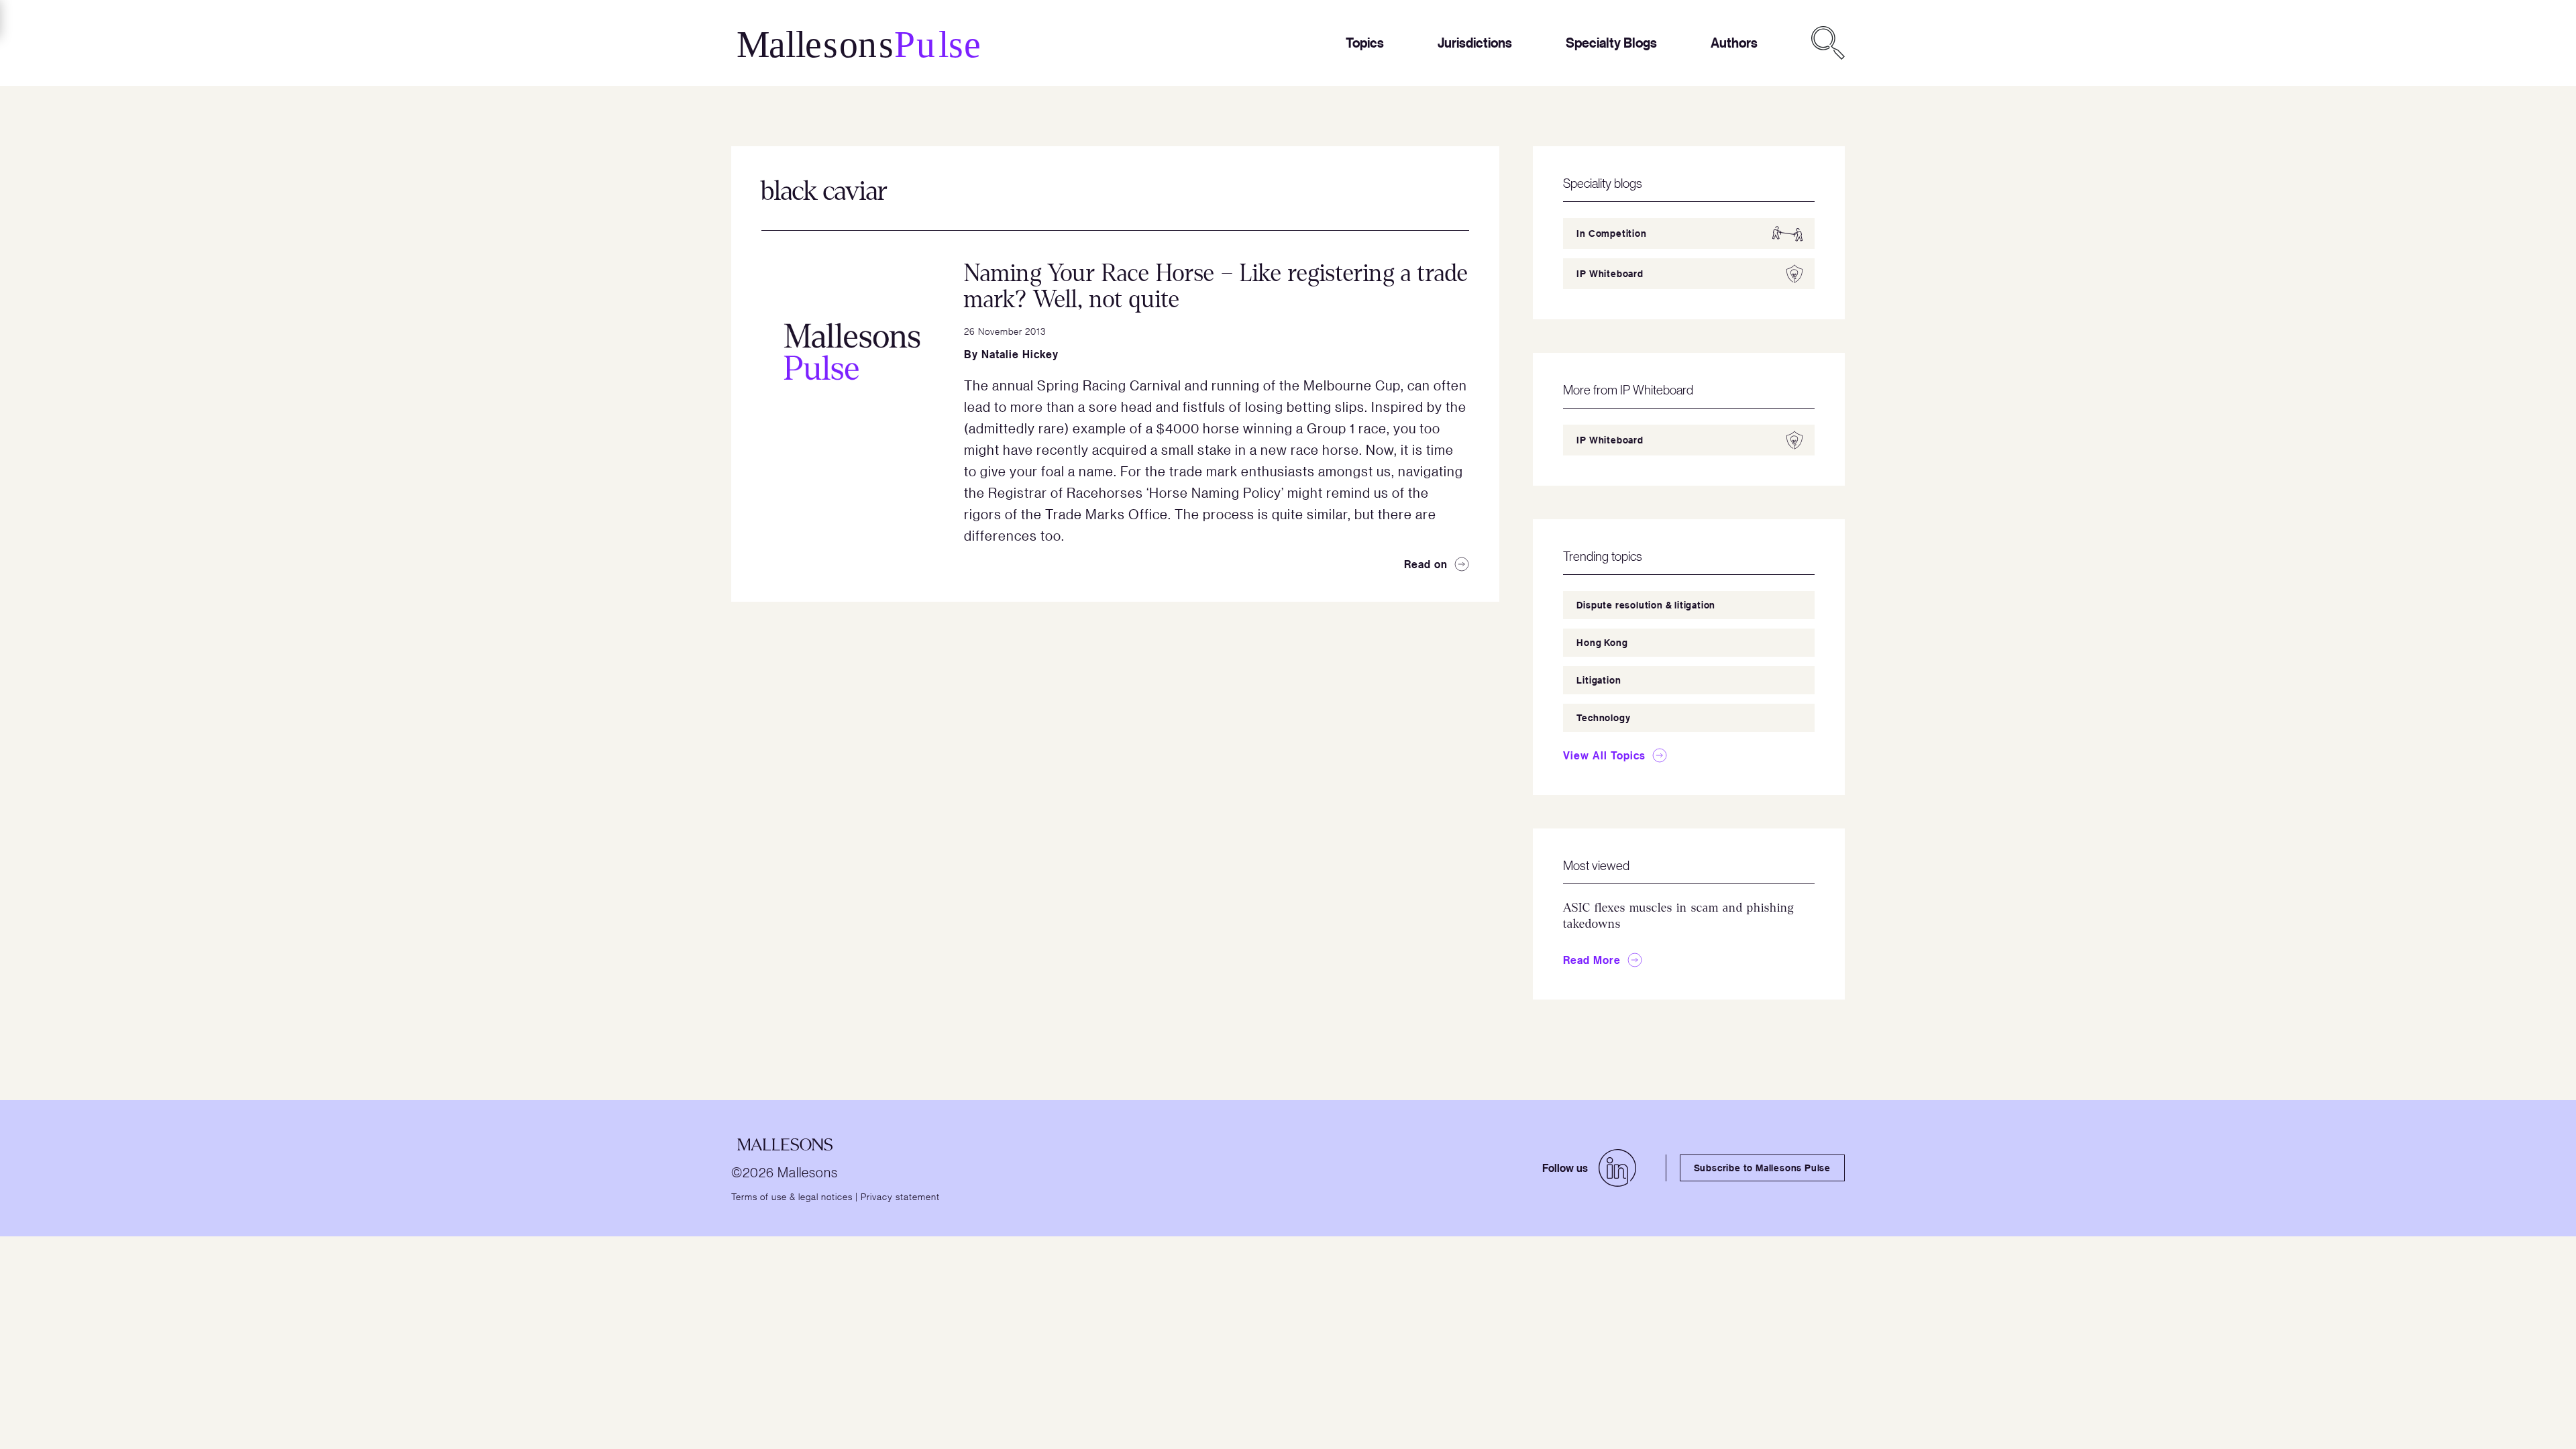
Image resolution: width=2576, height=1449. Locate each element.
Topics (1365, 43)
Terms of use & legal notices (792, 1196)
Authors (1734, 43)
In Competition (1611, 233)
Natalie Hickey (1020, 354)
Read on (1426, 564)
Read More (1592, 960)
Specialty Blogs (1611, 43)
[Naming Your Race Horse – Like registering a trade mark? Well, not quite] (852, 352)
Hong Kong (1602, 642)
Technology (1603, 717)
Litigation (1599, 680)
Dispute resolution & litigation (1646, 605)
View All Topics (1604, 755)
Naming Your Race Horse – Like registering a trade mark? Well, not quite (1216, 286)
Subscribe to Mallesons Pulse (1762, 1168)
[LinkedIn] (1617, 1168)
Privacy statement (900, 1196)
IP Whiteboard (1610, 273)
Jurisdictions (1475, 43)
